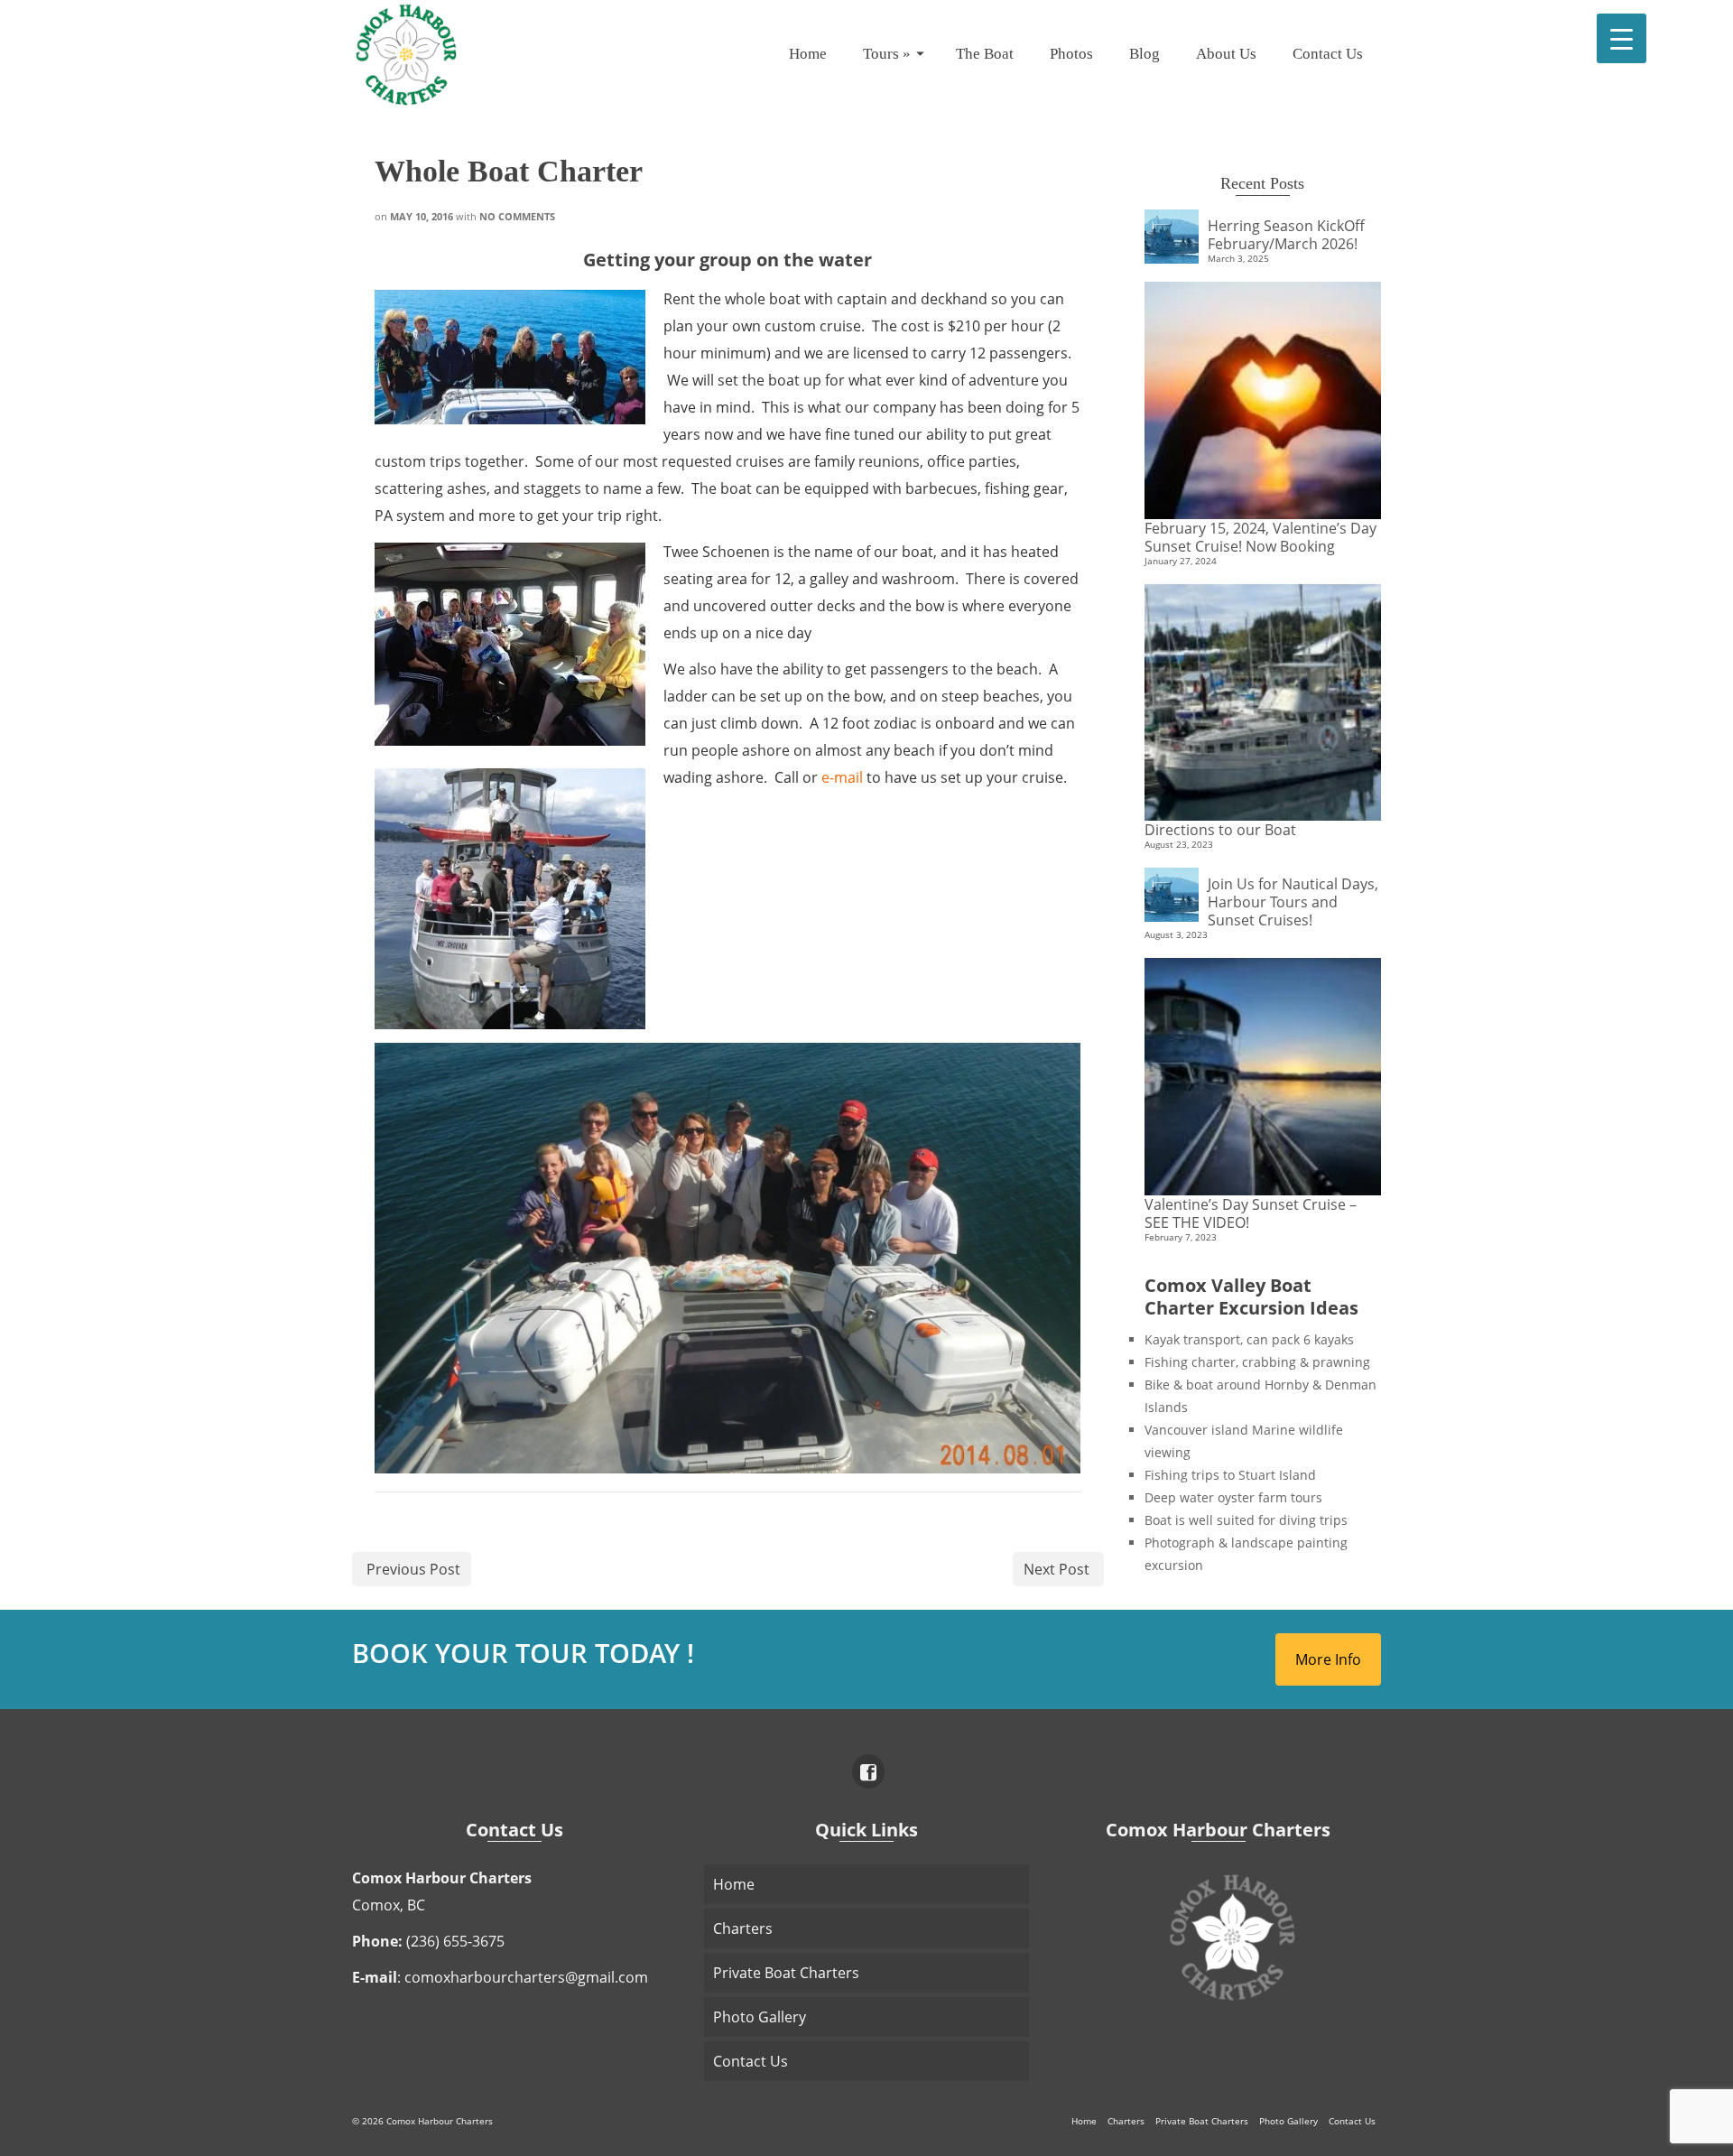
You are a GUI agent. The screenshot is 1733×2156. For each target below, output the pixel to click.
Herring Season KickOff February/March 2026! (1286, 234)
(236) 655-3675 (455, 1941)
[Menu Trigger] (1622, 38)
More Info (1328, 1659)
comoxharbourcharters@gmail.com (526, 1977)
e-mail (842, 777)
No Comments (517, 216)
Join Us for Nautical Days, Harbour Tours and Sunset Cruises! (1293, 901)
